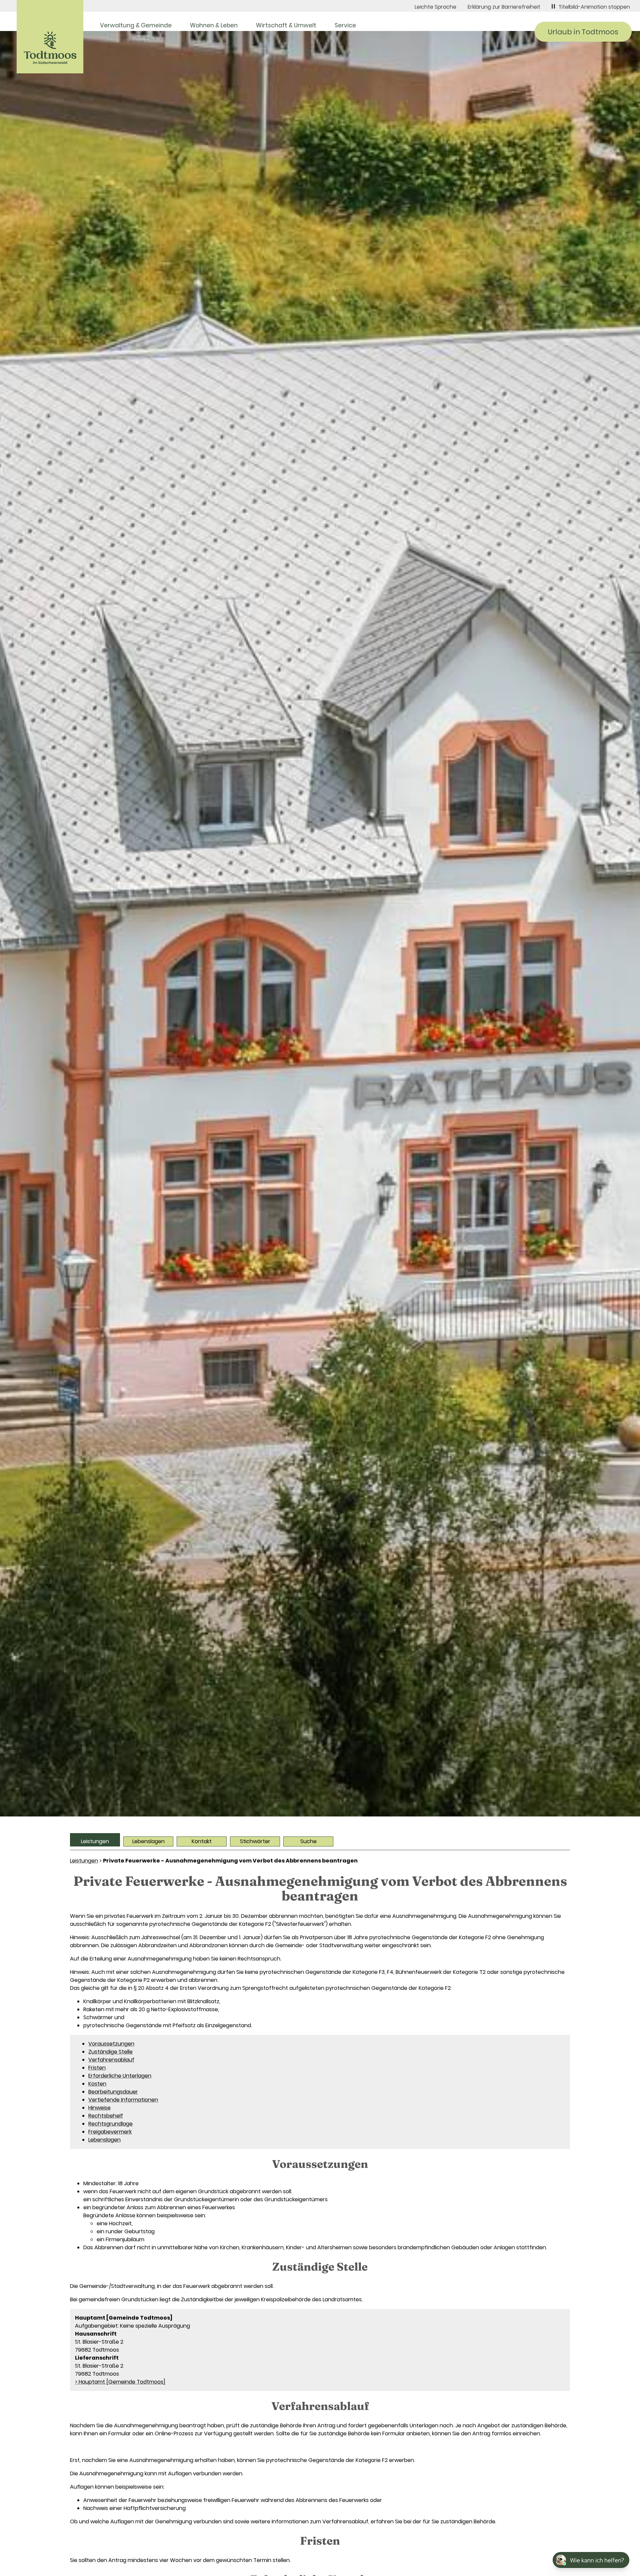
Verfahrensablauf (111, 2060)
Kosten (97, 2084)
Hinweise (99, 2108)
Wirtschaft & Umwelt (286, 25)
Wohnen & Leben (214, 25)
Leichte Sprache (435, 7)
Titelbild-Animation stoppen (594, 7)
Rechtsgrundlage (110, 2124)
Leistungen (95, 1841)
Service (345, 25)
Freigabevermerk (110, 2132)
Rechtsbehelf (106, 2116)
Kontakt (202, 1841)
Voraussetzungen (111, 2044)
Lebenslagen (148, 1841)
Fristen (97, 2068)
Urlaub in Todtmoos (583, 32)
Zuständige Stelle (110, 2052)
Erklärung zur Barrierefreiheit (504, 7)
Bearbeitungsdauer (113, 2092)
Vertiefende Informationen (123, 2100)
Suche (308, 1841)
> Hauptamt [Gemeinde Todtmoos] (120, 2382)
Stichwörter (255, 1841)
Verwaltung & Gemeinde (136, 25)
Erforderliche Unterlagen (120, 2076)
